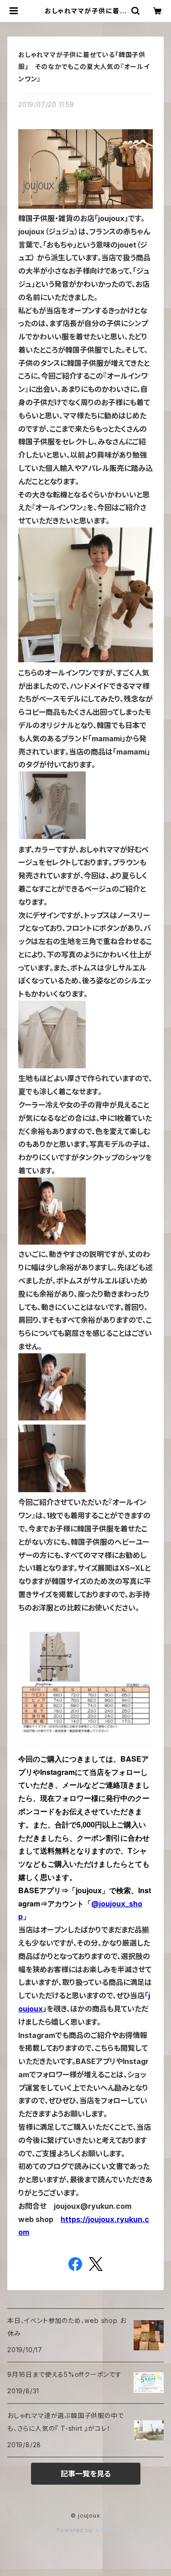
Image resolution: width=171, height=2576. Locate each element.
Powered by (76, 2530)
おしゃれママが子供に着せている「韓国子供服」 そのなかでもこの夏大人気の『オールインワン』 (84, 67)
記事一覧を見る (86, 2474)
